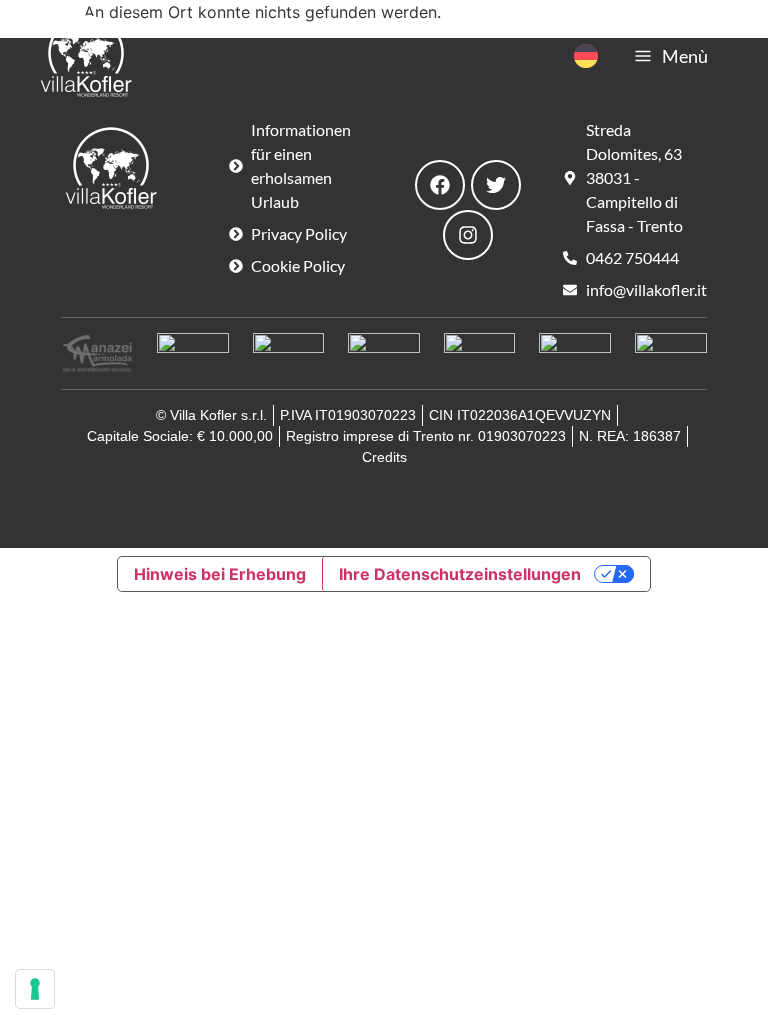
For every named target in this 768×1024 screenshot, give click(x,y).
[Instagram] (468, 235)
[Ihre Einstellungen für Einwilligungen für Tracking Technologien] (35, 989)
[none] (586, 56)
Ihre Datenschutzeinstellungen (460, 574)
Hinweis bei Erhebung (220, 574)
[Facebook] (440, 185)
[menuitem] (586, 56)
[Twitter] (496, 185)
